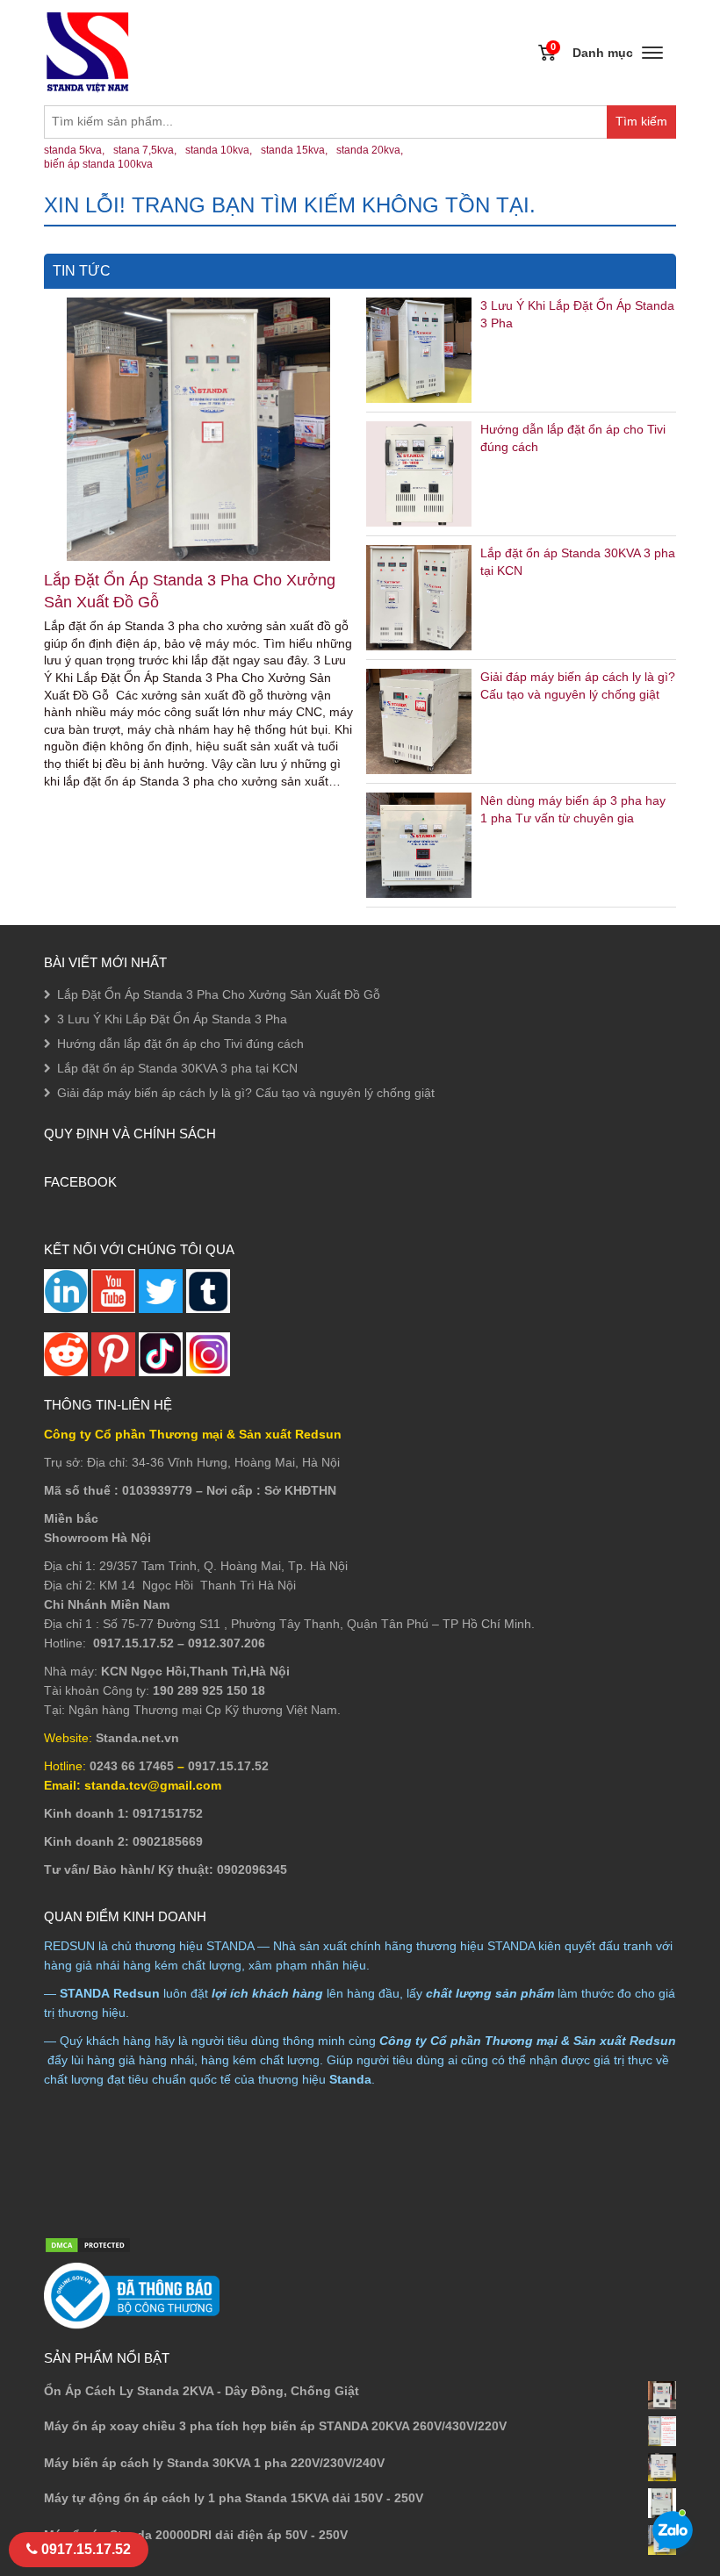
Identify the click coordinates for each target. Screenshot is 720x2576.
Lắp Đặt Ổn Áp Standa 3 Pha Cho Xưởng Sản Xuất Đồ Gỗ (190, 591)
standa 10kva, (219, 150)
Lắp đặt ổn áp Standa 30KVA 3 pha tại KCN (177, 1068)
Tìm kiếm (646, 126)
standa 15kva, (294, 150)
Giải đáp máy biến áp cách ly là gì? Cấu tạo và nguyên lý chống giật (246, 1093)
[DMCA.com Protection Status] (88, 2244)
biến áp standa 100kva (98, 164)
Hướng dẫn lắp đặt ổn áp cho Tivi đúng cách (180, 1044)
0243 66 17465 (132, 1766)
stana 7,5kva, (145, 150)
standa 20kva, (370, 150)
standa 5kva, (74, 150)
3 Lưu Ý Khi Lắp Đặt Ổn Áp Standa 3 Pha (172, 1019)
